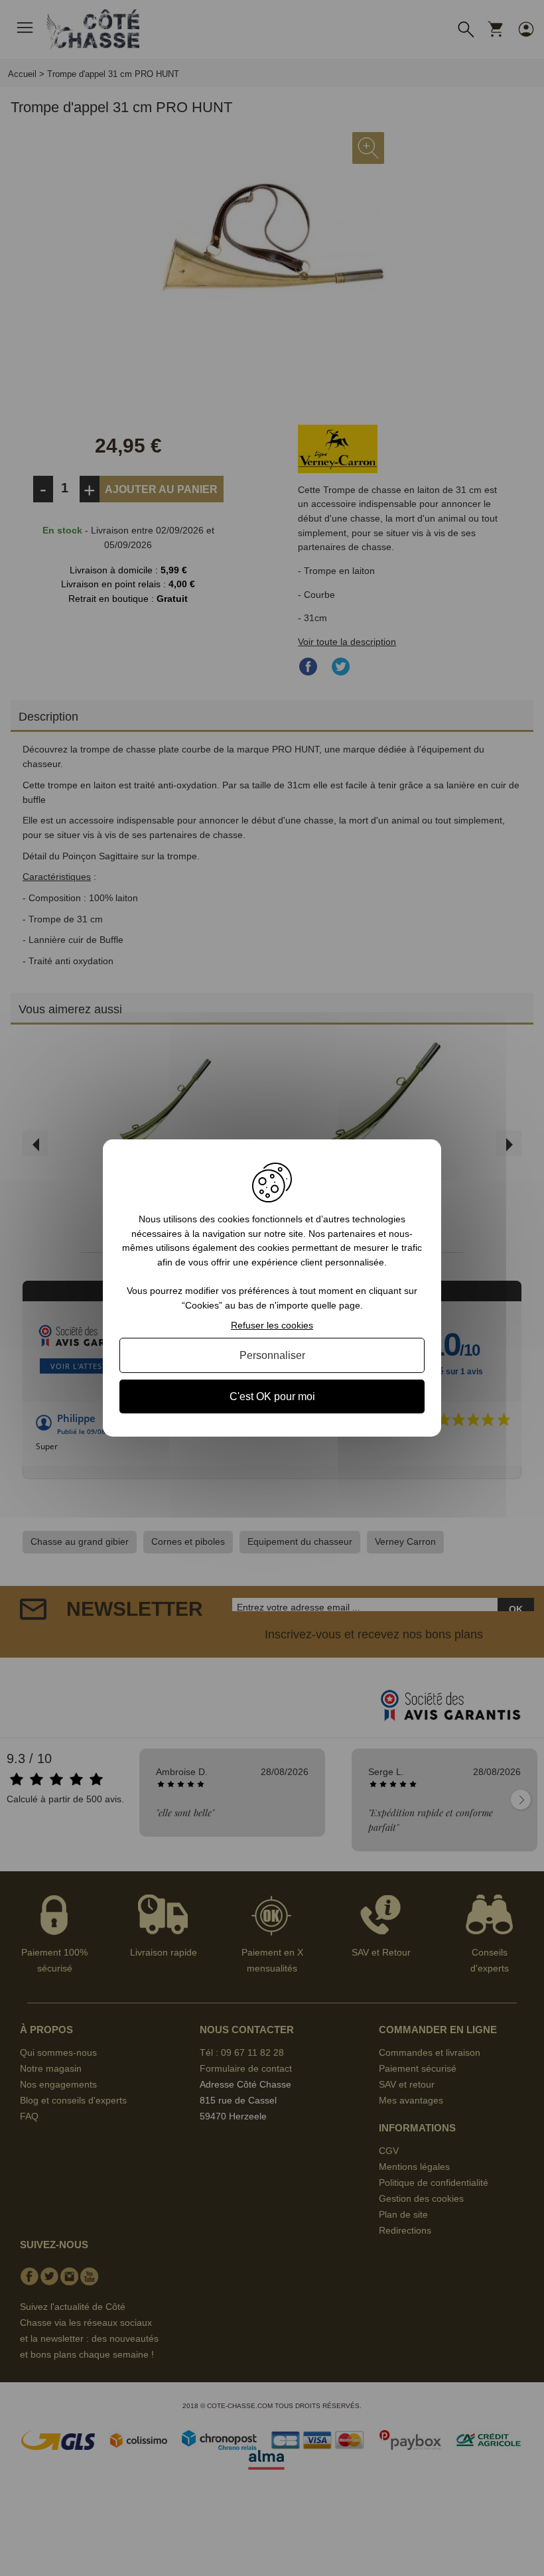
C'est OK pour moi (272, 1396)
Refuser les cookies (272, 1325)
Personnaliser (272, 1355)
